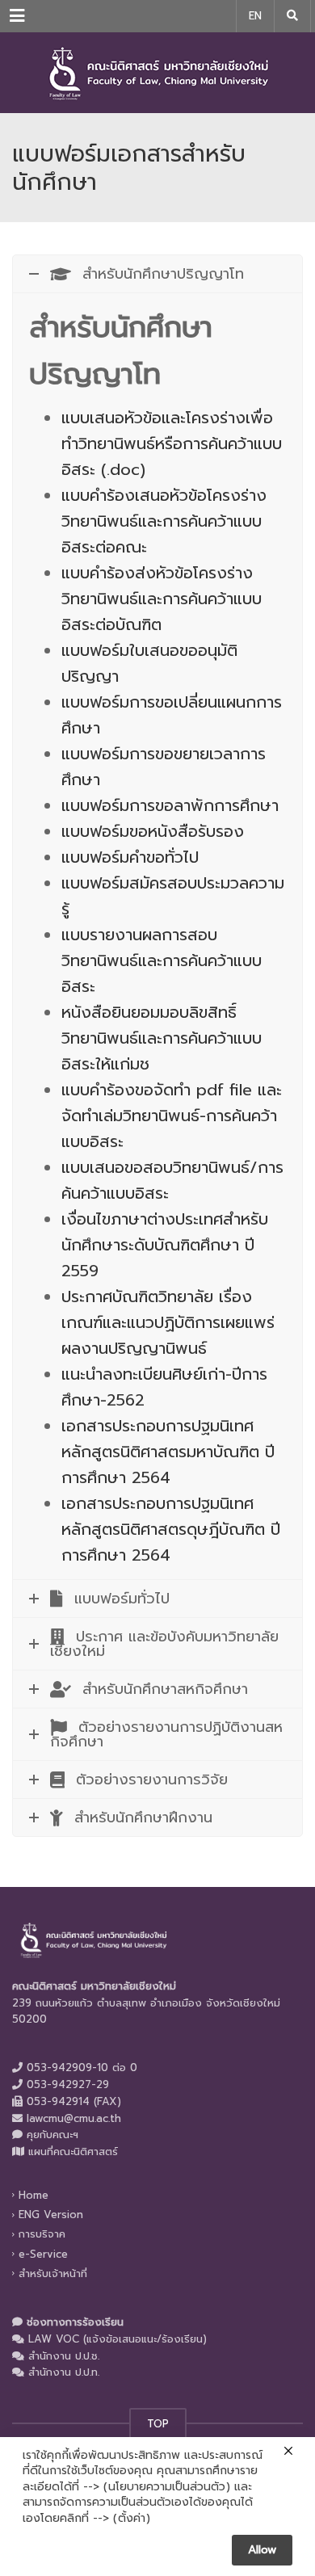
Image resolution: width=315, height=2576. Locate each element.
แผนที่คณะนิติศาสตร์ (73, 2152)
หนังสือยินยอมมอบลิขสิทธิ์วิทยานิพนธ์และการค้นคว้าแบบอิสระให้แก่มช (162, 1038)
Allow (262, 2550)
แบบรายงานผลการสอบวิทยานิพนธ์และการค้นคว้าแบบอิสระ (162, 960)
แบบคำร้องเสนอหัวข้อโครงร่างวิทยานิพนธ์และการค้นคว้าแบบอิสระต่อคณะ (164, 521)
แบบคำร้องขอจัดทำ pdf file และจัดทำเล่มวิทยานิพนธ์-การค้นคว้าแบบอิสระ (172, 1116)
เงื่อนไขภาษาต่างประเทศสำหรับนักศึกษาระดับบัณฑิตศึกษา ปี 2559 (165, 1245)
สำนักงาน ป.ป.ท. (64, 2372)
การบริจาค (42, 2234)
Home (34, 2195)
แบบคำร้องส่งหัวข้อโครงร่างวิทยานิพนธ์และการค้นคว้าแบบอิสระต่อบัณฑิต (162, 599)
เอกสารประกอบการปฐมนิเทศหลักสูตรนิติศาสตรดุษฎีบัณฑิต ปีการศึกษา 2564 (171, 1529)
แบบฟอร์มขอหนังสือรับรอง (153, 831)
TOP (158, 2424)
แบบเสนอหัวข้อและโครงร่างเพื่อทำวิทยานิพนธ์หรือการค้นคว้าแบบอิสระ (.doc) (172, 443)
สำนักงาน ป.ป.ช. (64, 2356)
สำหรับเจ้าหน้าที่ (53, 2273)
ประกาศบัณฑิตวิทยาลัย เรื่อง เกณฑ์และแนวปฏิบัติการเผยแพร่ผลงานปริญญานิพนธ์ (168, 1322)
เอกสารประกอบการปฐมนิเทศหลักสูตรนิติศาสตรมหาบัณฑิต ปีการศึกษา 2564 (168, 1452)
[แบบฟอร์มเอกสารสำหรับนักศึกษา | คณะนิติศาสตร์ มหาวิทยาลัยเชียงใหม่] (157, 73)
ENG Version (51, 2215)
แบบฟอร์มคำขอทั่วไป (130, 857)
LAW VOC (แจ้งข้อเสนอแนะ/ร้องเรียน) (118, 2339)
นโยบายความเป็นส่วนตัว (167, 2487)
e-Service (43, 2253)
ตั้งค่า (132, 2519)
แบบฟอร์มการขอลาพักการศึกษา (170, 805)
